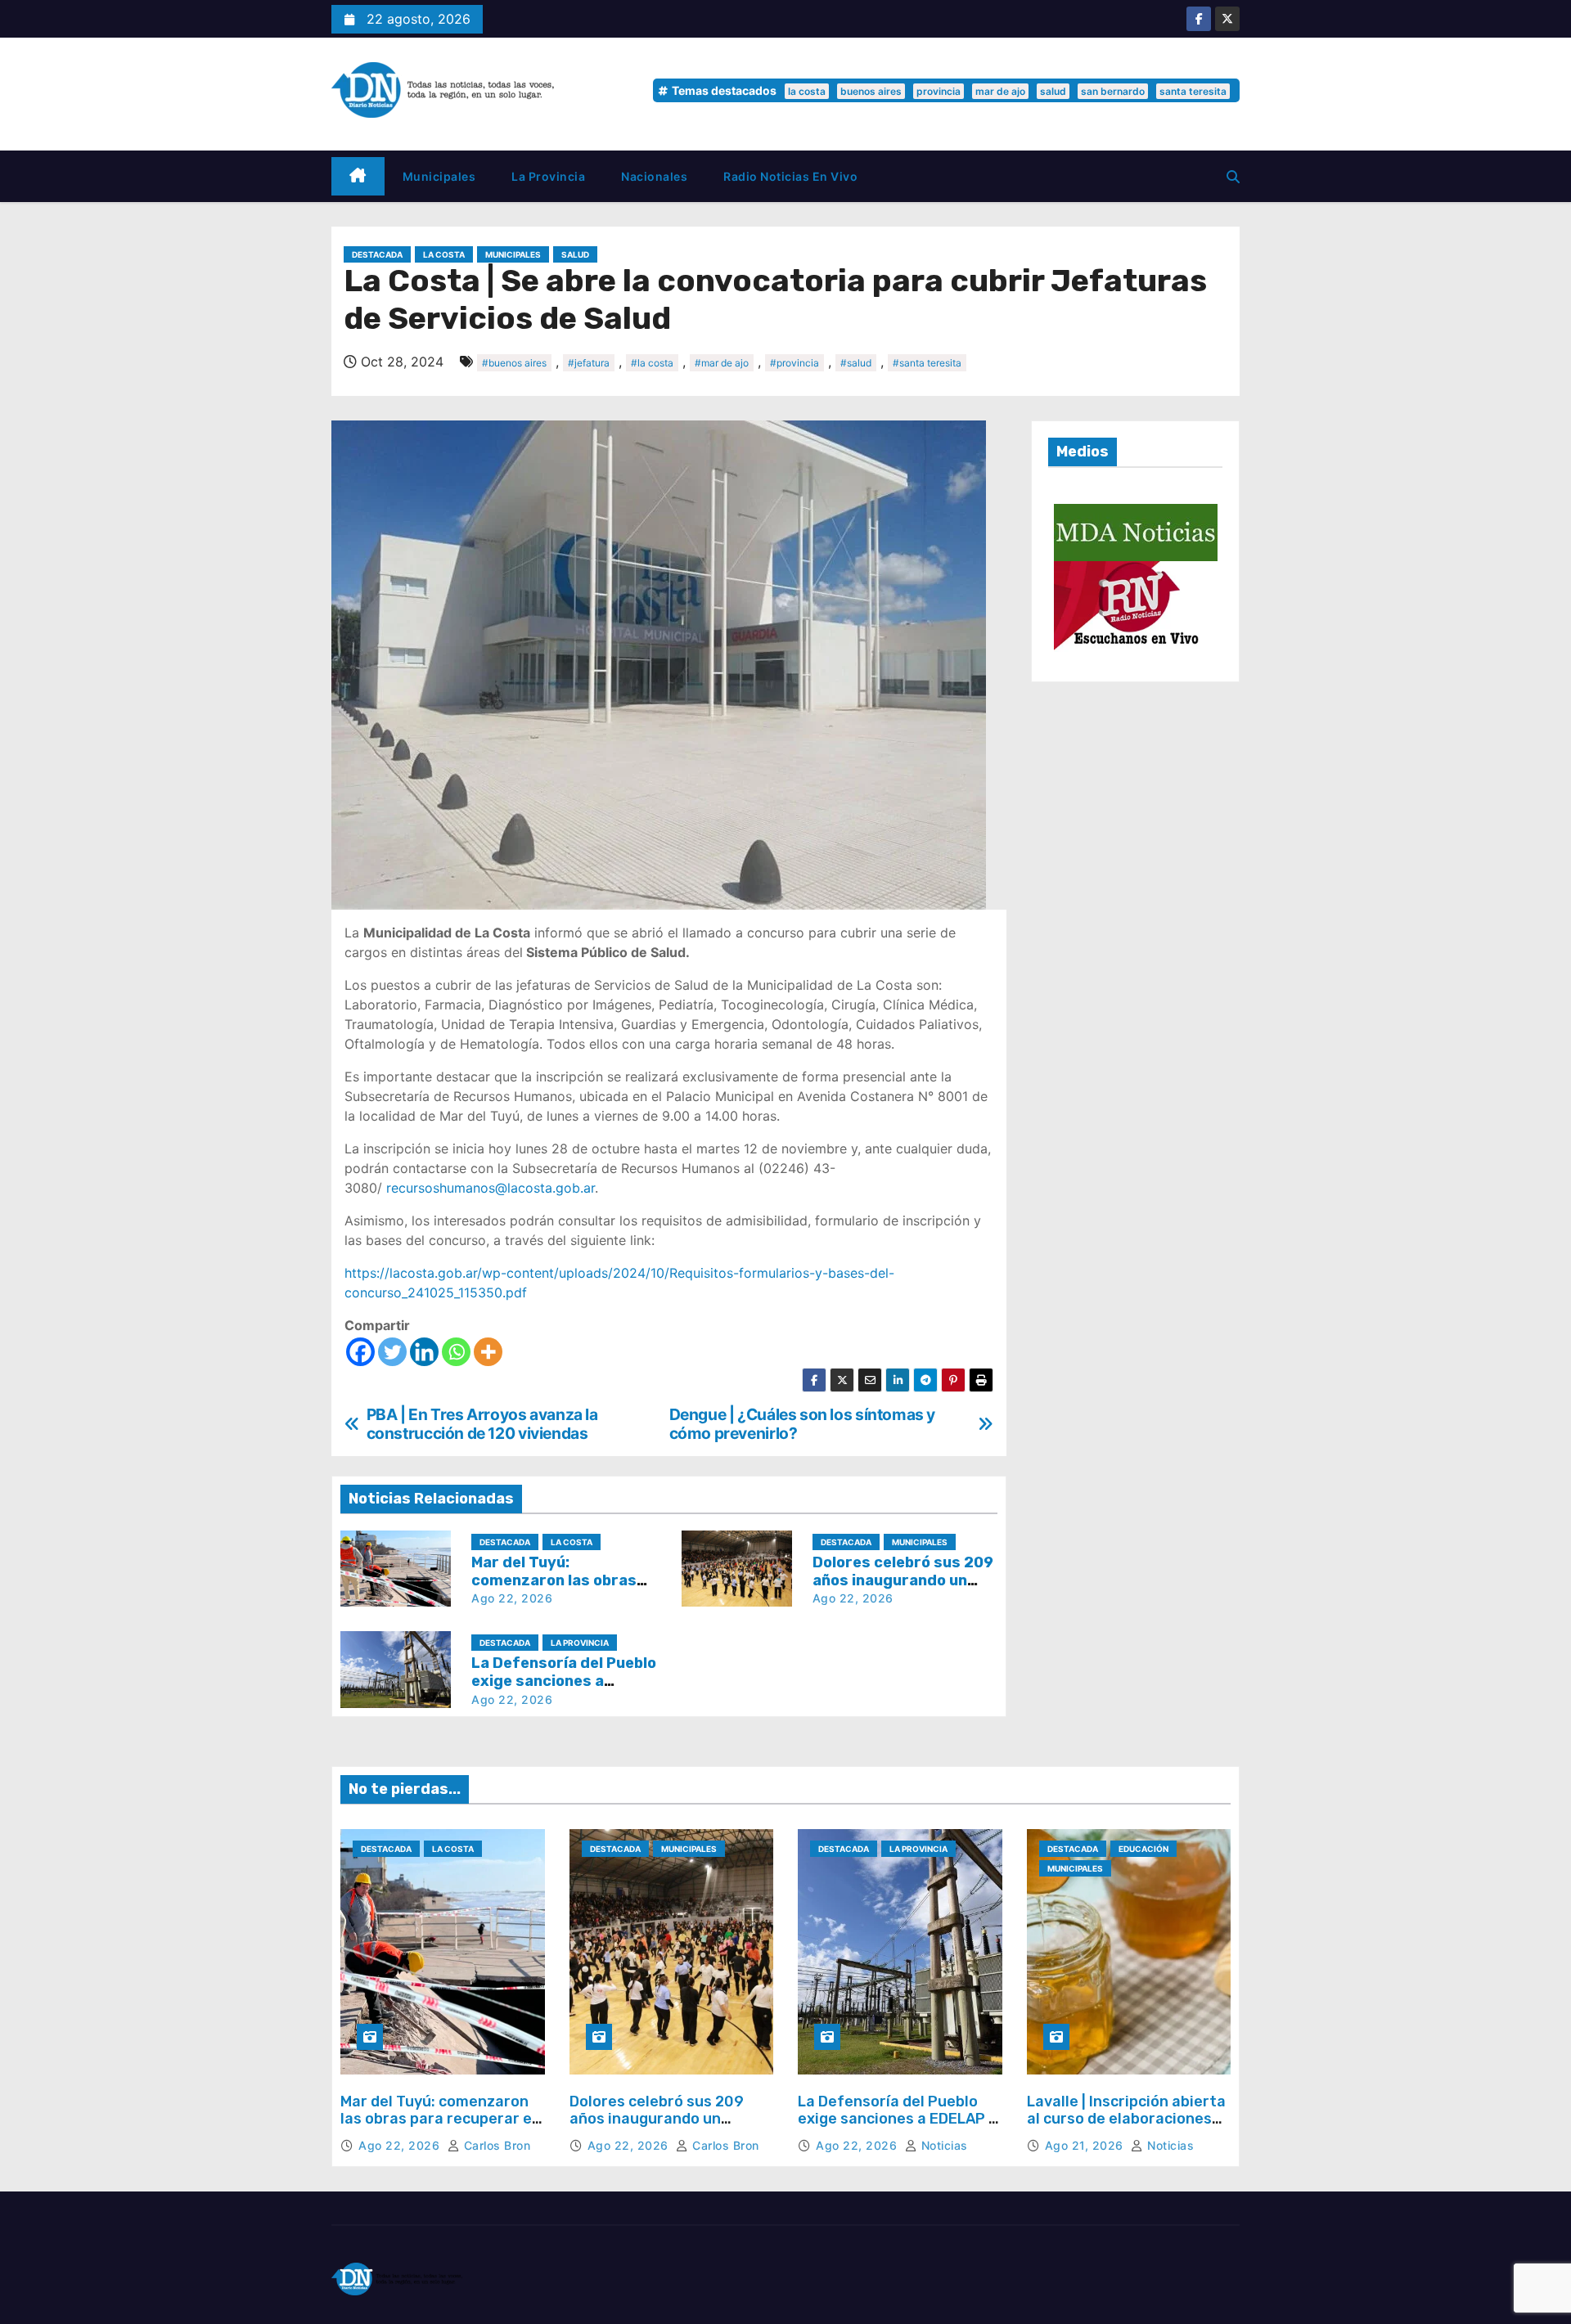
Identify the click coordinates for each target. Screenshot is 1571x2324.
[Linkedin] (424, 1352)
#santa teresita (927, 363)
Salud (575, 254)
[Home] (358, 176)
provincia (939, 91)
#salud (856, 363)
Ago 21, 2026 (1086, 2145)
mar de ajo (1000, 91)
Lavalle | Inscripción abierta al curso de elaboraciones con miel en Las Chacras (1126, 2119)
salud (1053, 91)
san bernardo (1113, 91)
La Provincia (548, 176)
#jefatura (589, 363)
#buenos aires (514, 363)
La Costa (444, 254)
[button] (1233, 177)
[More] (488, 1352)
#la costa (652, 363)
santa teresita (1193, 91)
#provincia (795, 363)
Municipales (439, 176)
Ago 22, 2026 (512, 1598)
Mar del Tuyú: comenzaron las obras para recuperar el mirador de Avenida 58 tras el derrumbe (438, 2128)
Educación (1143, 1849)
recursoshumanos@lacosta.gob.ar (491, 1188)
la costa (807, 91)
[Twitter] (392, 1352)
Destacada (377, 254)
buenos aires (871, 91)
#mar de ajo (722, 363)
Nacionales (654, 176)
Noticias (943, 2145)
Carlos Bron (495, 2145)
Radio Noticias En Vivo (790, 176)
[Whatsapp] (456, 1352)
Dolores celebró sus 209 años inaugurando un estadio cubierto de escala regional (666, 2128)
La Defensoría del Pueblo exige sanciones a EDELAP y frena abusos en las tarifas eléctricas (897, 2128)
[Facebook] (360, 1352)
